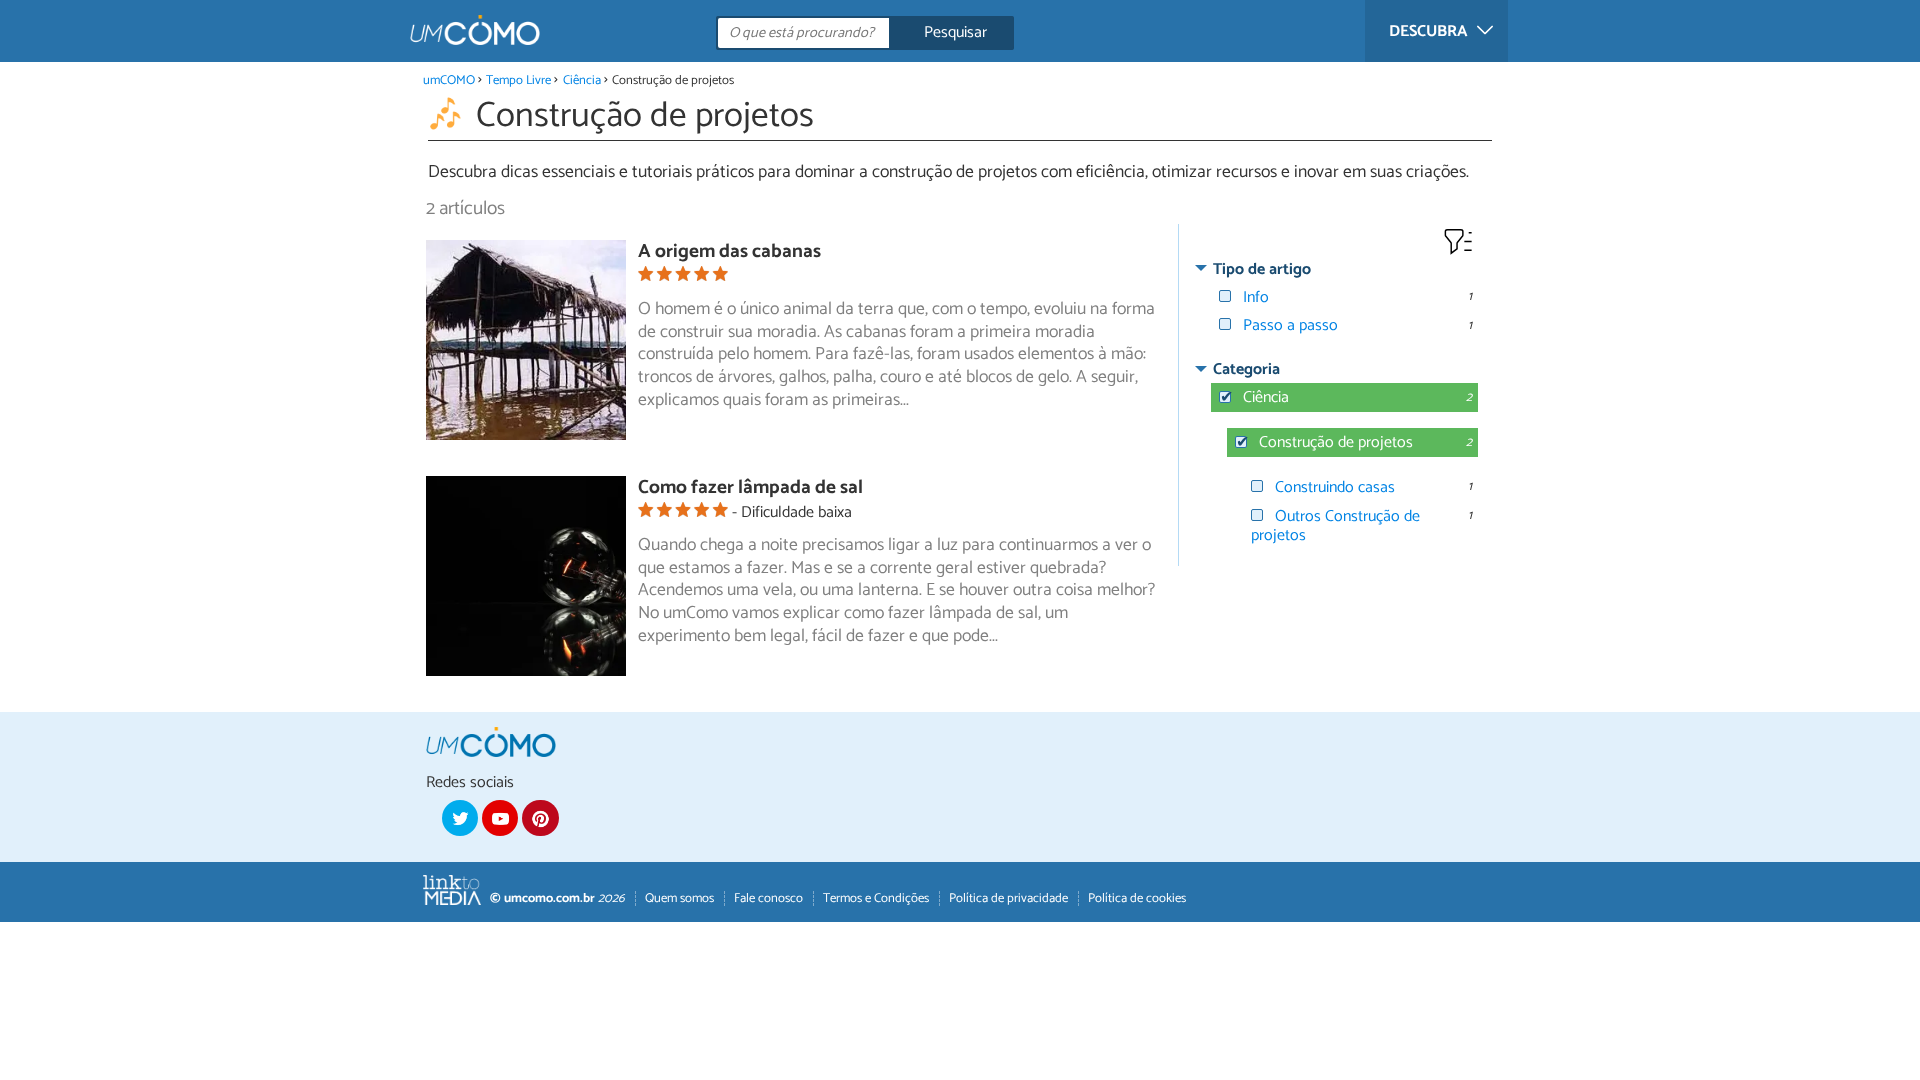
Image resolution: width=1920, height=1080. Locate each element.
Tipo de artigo (1262, 269)
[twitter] (460, 818)
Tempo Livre (518, 80)
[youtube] (500, 818)
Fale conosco (768, 898)
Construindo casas (1335, 487)
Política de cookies (1137, 898)
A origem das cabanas (729, 251)
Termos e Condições (876, 898)
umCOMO (449, 80)
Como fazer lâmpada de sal (750, 487)
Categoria (1246, 369)
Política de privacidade (1008, 898)
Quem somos (679, 898)
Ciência (582, 80)
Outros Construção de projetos (1335, 526)
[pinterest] (540, 818)
